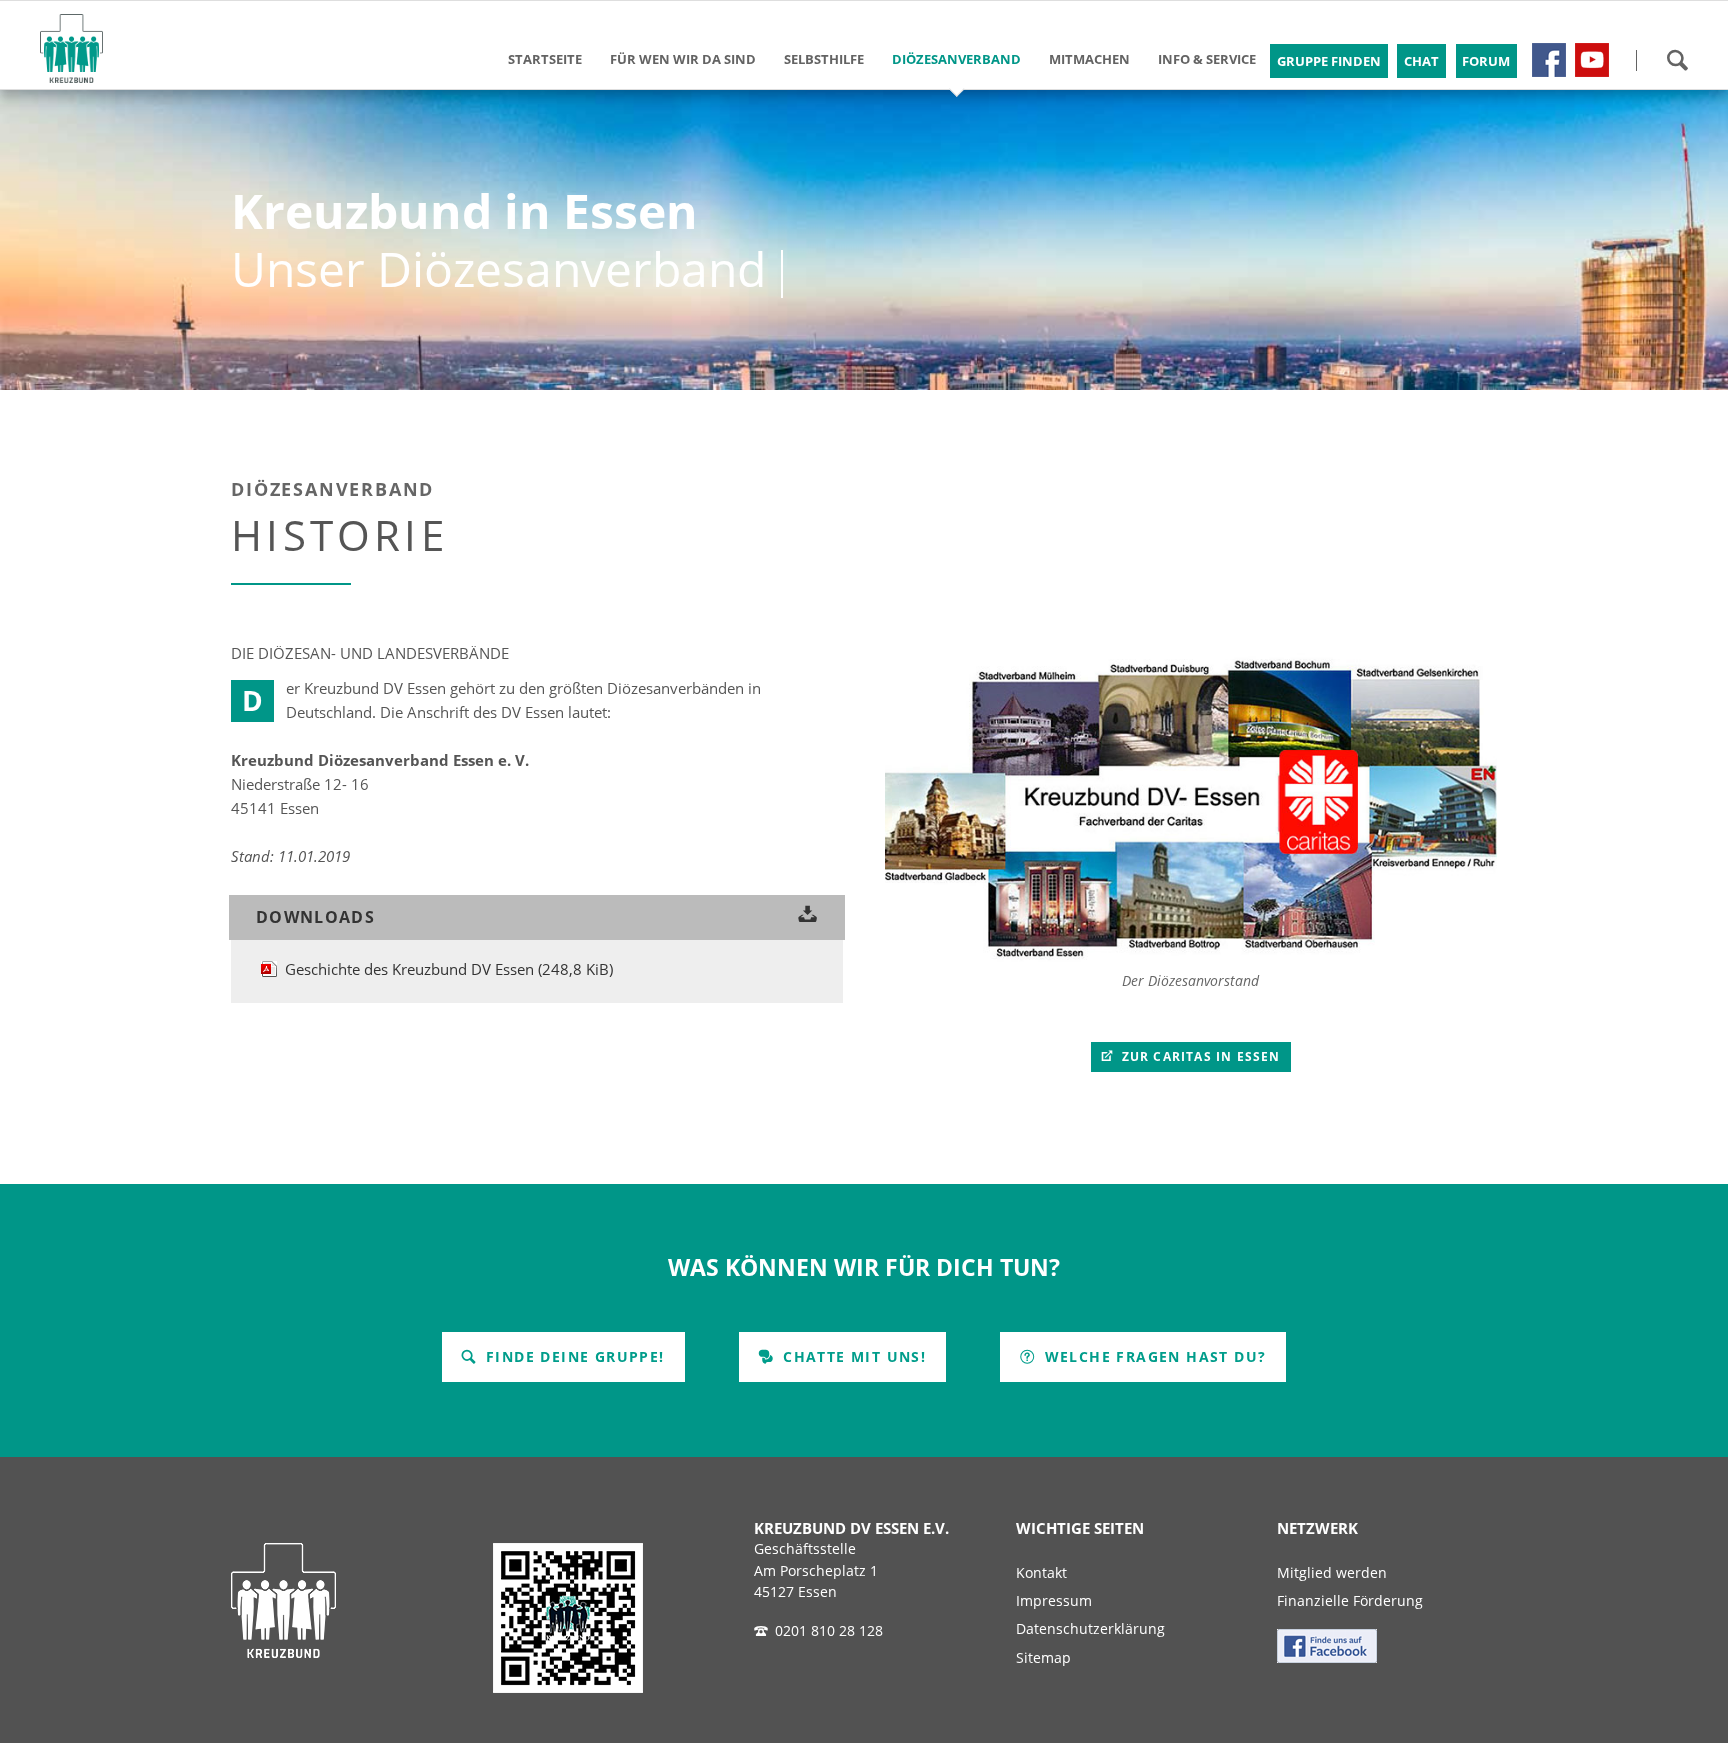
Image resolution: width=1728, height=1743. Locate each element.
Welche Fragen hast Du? (1152, 1356)
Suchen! (1677, 60)
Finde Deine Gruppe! (573, 1356)
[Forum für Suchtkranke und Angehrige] (1549, 59)
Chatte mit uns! (852, 1356)
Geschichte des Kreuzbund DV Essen (449, 969)
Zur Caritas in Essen (1199, 1056)
